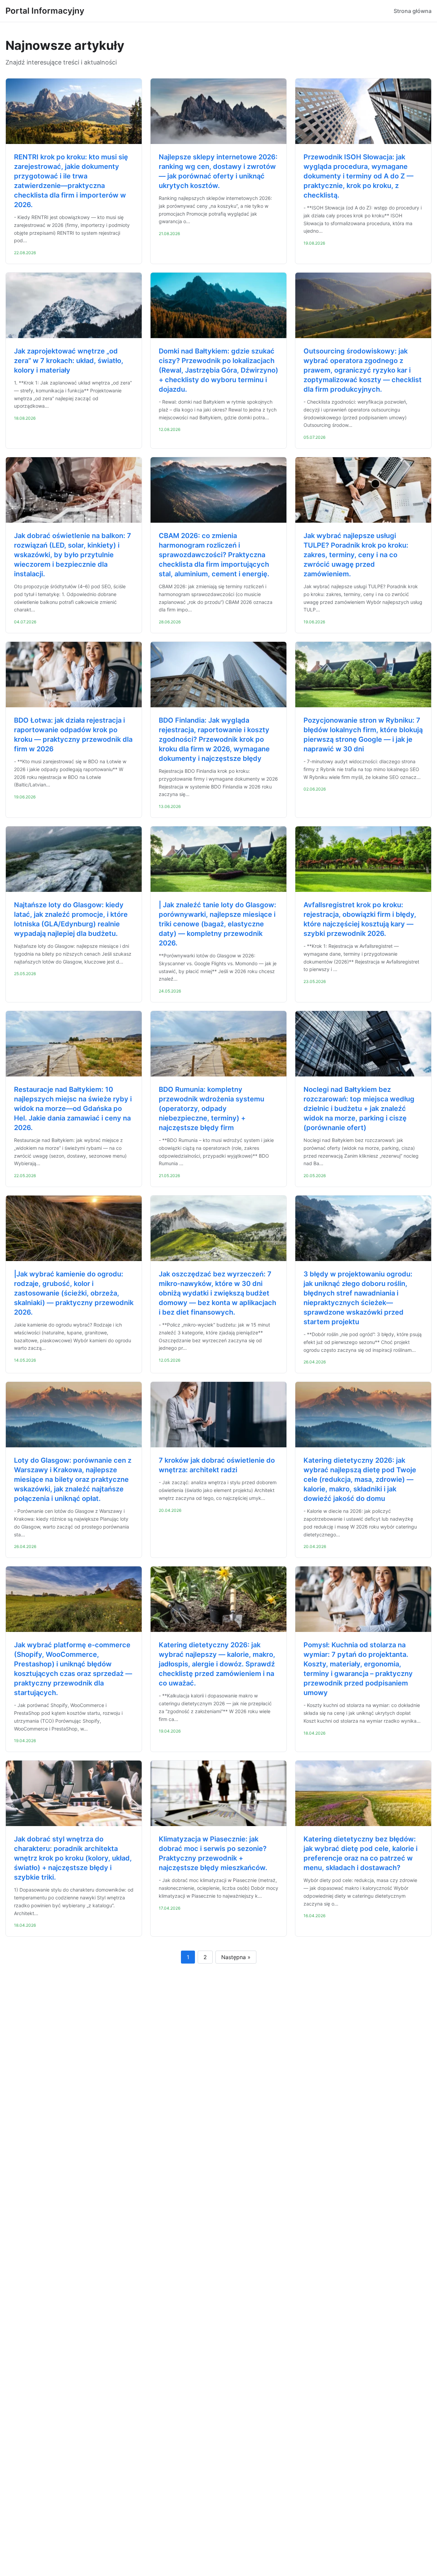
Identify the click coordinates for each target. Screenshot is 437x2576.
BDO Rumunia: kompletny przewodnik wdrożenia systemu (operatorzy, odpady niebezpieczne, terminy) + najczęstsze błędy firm (212, 1109)
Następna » (236, 1957)
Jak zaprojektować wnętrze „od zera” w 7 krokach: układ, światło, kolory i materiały (69, 361)
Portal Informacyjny (45, 11)
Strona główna (413, 11)
